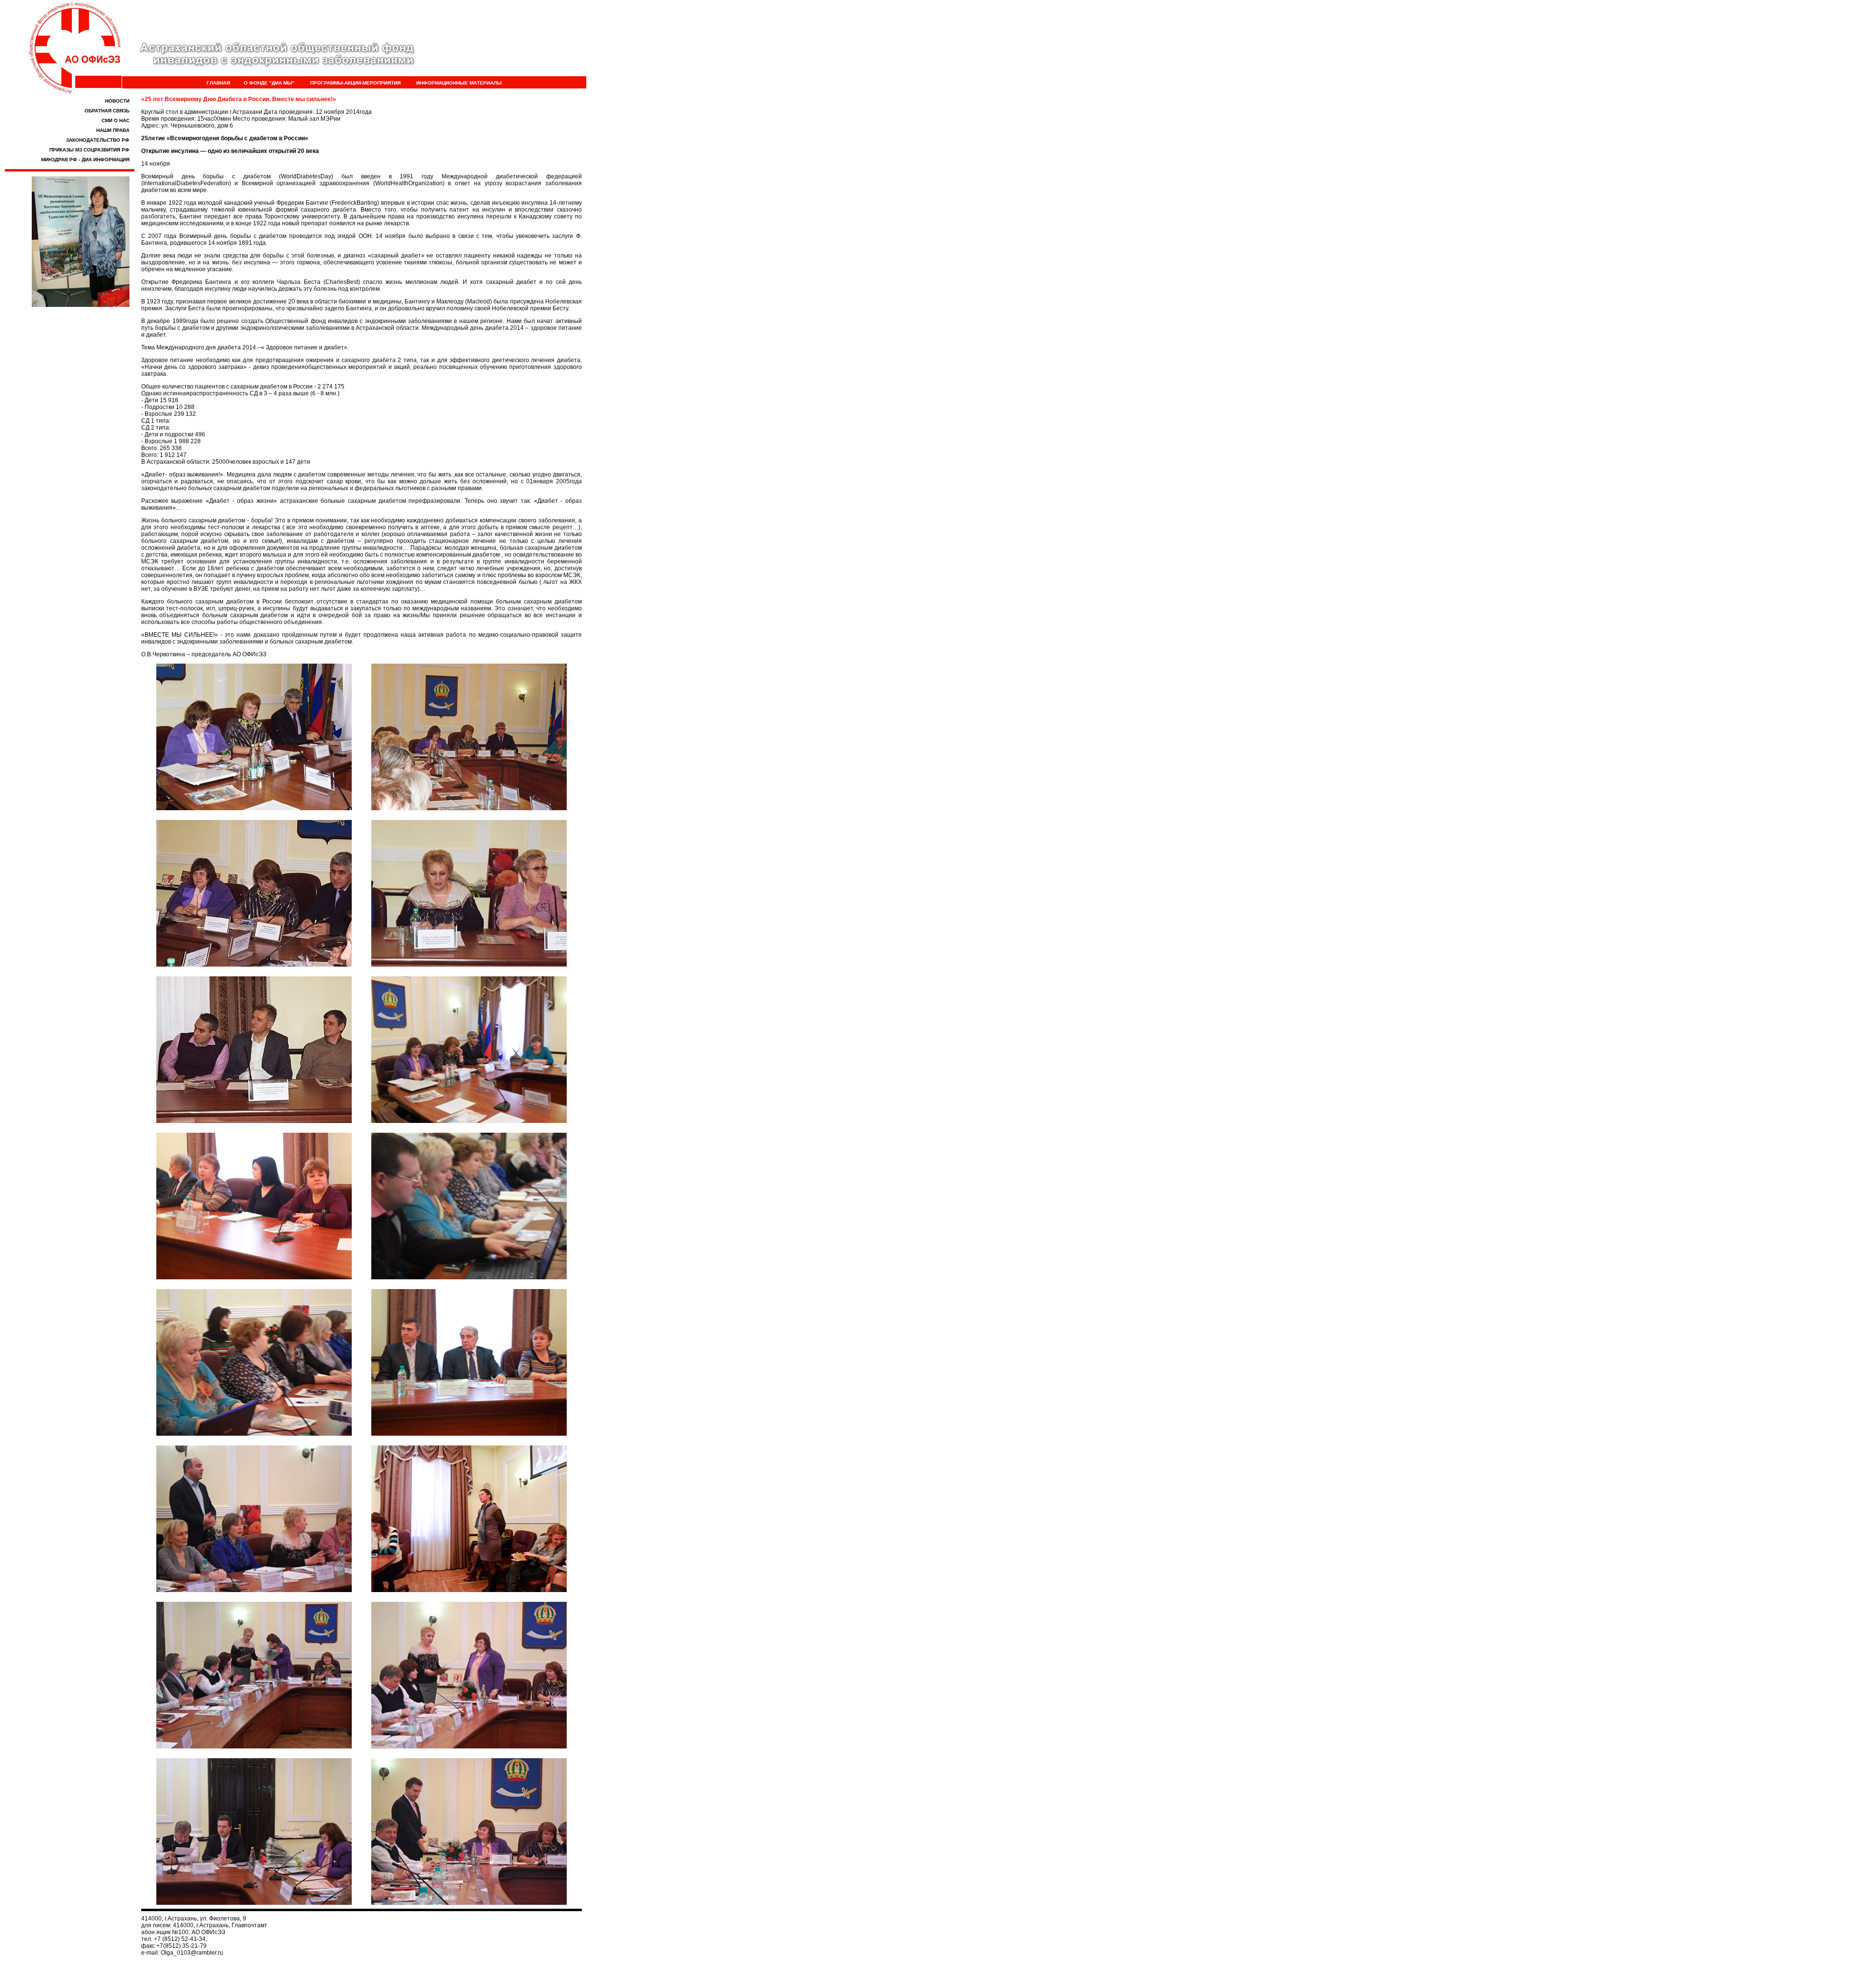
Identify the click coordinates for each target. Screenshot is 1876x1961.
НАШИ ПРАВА (113, 130)
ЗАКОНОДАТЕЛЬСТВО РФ (98, 140)
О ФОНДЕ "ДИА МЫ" (269, 83)
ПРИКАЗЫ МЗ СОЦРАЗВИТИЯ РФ (89, 150)
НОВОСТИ (117, 101)
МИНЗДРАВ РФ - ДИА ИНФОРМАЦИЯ (85, 160)
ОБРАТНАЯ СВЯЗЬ (107, 111)
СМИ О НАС (116, 120)
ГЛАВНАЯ (218, 83)
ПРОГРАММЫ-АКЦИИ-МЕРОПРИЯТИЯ (355, 83)
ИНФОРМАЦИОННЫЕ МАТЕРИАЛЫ (459, 83)
